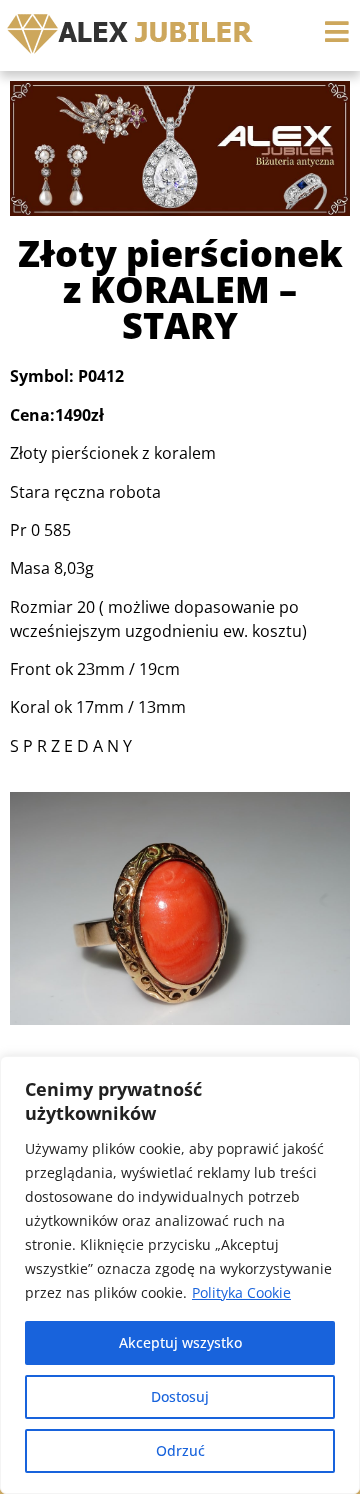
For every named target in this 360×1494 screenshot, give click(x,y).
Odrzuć (180, 1450)
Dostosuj (180, 1396)
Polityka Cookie (241, 1292)
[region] (180, 1275)
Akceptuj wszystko (180, 1342)
